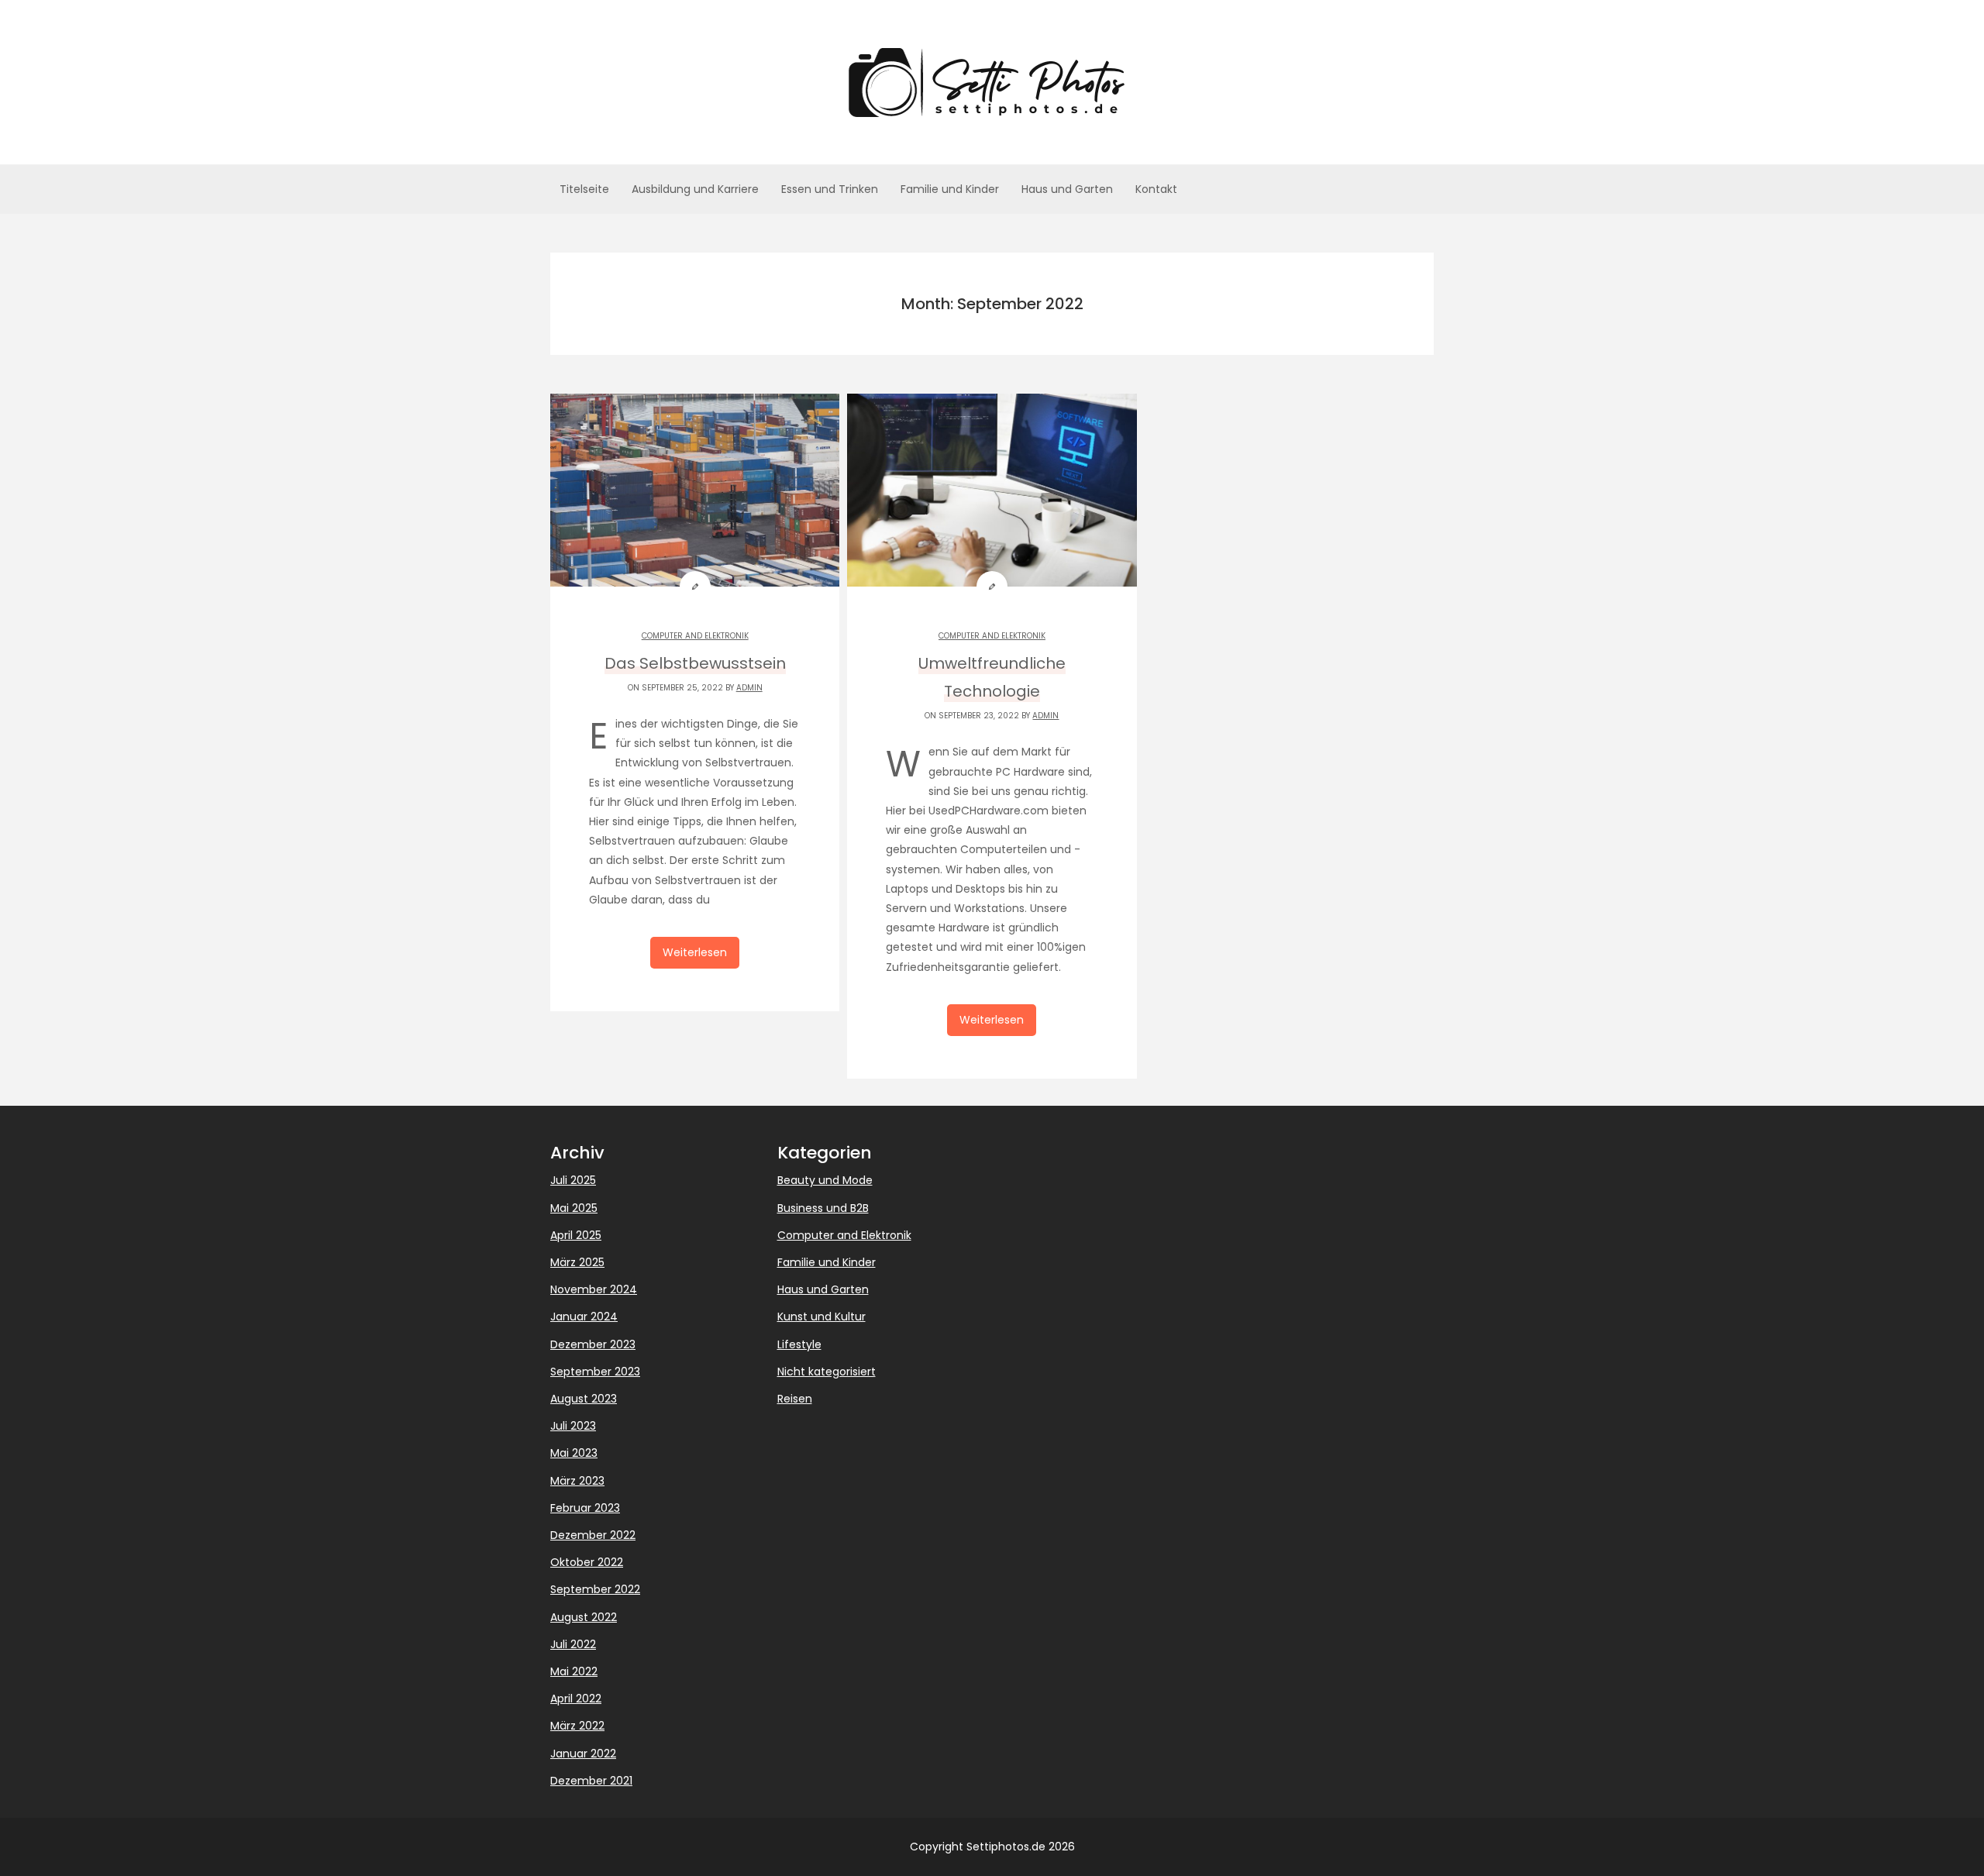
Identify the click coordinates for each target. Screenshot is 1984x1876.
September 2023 (595, 1372)
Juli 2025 (573, 1180)
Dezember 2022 (593, 1535)
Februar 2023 (585, 1508)
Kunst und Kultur (821, 1317)
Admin (749, 688)
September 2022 (595, 1589)
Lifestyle (799, 1344)
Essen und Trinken (830, 189)
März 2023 (577, 1481)
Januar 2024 (584, 1317)
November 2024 (594, 1289)
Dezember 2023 (593, 1344)
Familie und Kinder (950, 189)
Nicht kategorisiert (827, 1372)
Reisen (795, 1399)
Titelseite (584, 189)
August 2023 (584, 1399)
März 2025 (577, 1262)
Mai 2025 (574, 1208)
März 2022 (577, 1726)
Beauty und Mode (825, 1180)
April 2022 (576, 1699)
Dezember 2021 (591, 1781)
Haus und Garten (1067, 189)
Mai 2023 (574, 1453)
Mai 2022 (574, 1671)
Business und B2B (823, 1208)
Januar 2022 (583, 1754)
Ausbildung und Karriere (695, 189)
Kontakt (1156, 189)
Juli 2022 (573, 1644)
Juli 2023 (573, 1426)
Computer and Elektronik (695, 636)
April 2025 (576, 1235)
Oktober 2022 (587, 1562)
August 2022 (584, 1617)
